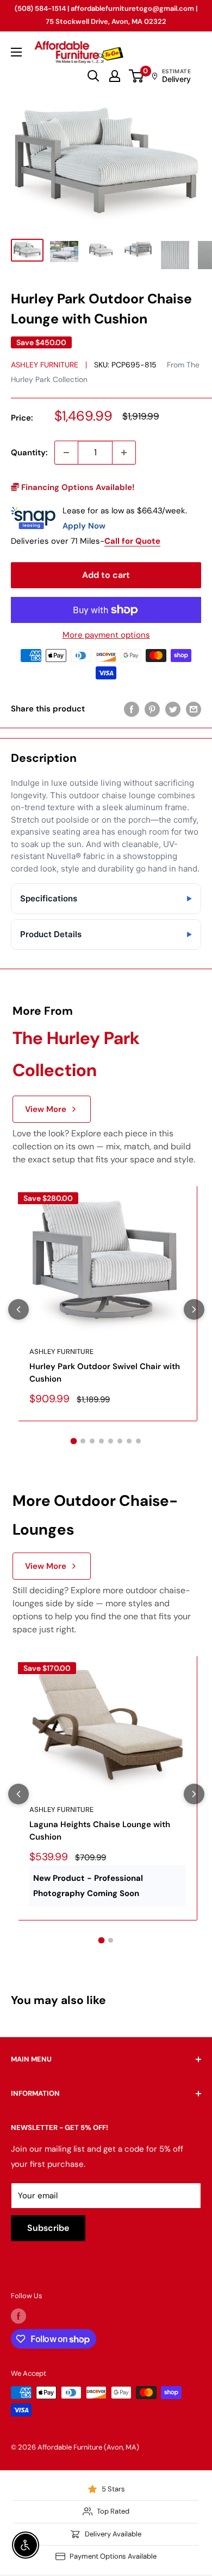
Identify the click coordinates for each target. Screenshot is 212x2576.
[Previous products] (18, 1309)
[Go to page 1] (74, 1441)
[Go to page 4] (101, 1441)
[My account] (115, 76)
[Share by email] (194, 709)
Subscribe (48, 2228)
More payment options (106, 635)
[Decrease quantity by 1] (66, 453)
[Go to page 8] (138, 1441)
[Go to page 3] (92, 1441)
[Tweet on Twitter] (173, 709)
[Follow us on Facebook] (18, 2316)
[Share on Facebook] (132, 709)
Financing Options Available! (77, 487)
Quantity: (29, 453)
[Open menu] (16, 52)
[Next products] (194, 1309)
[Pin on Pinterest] (152, 709)
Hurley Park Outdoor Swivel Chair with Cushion (105, 1373)
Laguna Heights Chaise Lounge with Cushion (100, 1831)
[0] (137, 76)
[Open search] (93, 76)
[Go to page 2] (83, 1441)
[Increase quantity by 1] (124, 453)
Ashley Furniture (45, 365)
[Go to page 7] (129, 1441)
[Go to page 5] (111, 1441)
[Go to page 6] (120, 1441)
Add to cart (106, 575)
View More (46, 1109)
